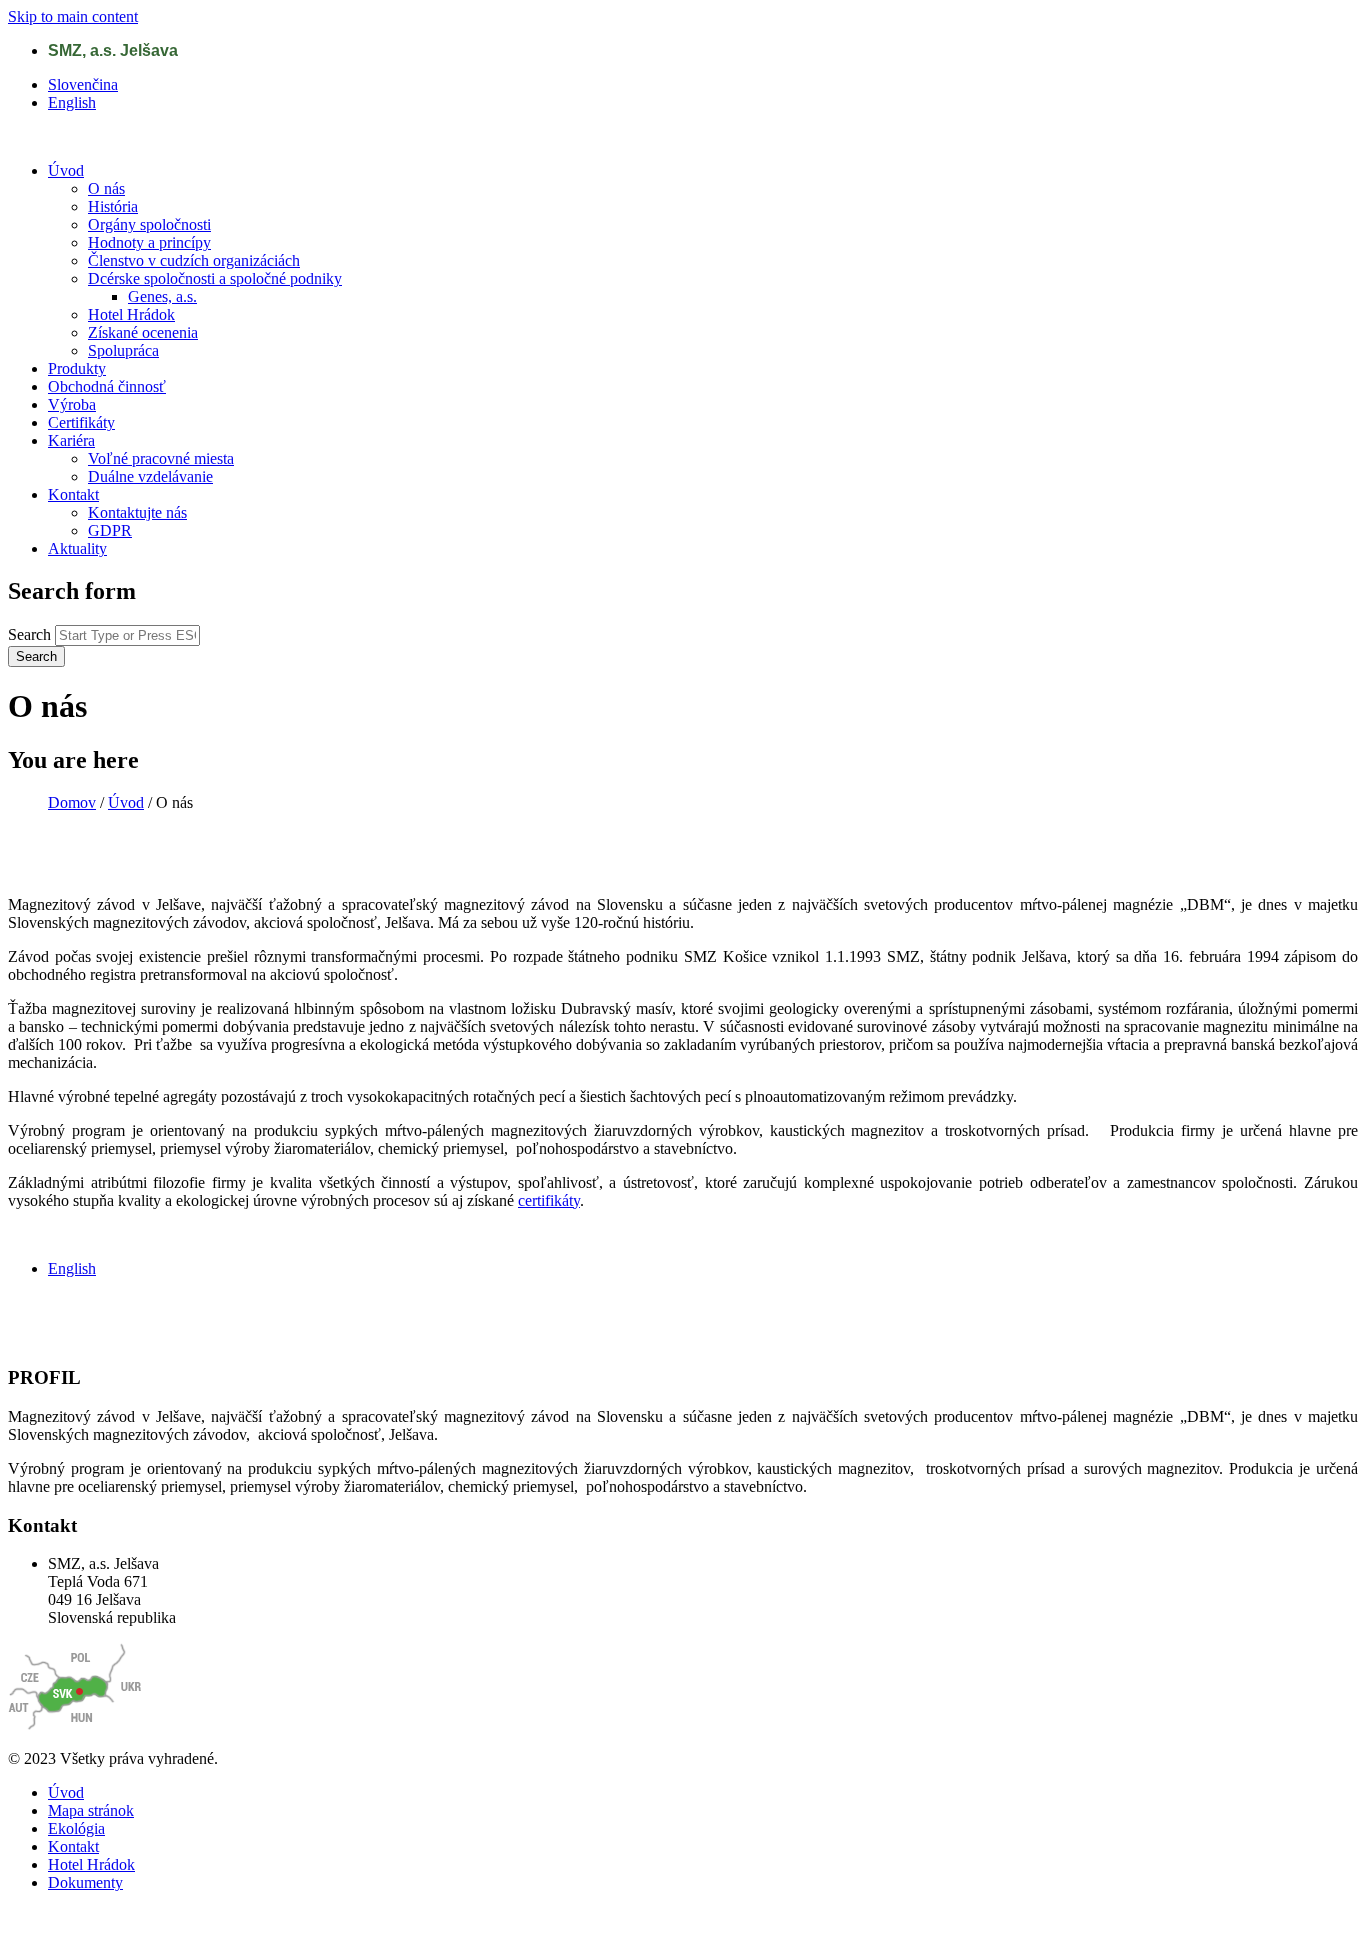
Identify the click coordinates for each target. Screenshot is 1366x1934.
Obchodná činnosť (107, 386)
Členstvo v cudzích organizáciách (194, 260)
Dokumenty (85, 1882)
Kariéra (71, 440)
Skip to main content (73, 16)
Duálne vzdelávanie (150, 476)
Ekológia (76, 1828)
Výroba (72, 404)
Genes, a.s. (162, 296)
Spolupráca (123, 350)
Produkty (77, 368)
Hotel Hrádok (131, 314)
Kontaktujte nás (137, 512)
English (72, 102)
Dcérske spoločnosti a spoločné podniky (215, 278)
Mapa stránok (91, 1810)
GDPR (110, 530)
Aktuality (77, 548)
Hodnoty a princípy (149, 242)
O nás (106, 188)
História (113, 206)
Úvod (66, 170)
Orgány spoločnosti (149, 224)
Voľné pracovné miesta (161, 458)
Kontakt (73, 494)
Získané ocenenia (143, 332)
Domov (72, 802)
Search (31, 634)
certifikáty (549, 1200)
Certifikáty (81, 422)
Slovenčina (83, 84)
